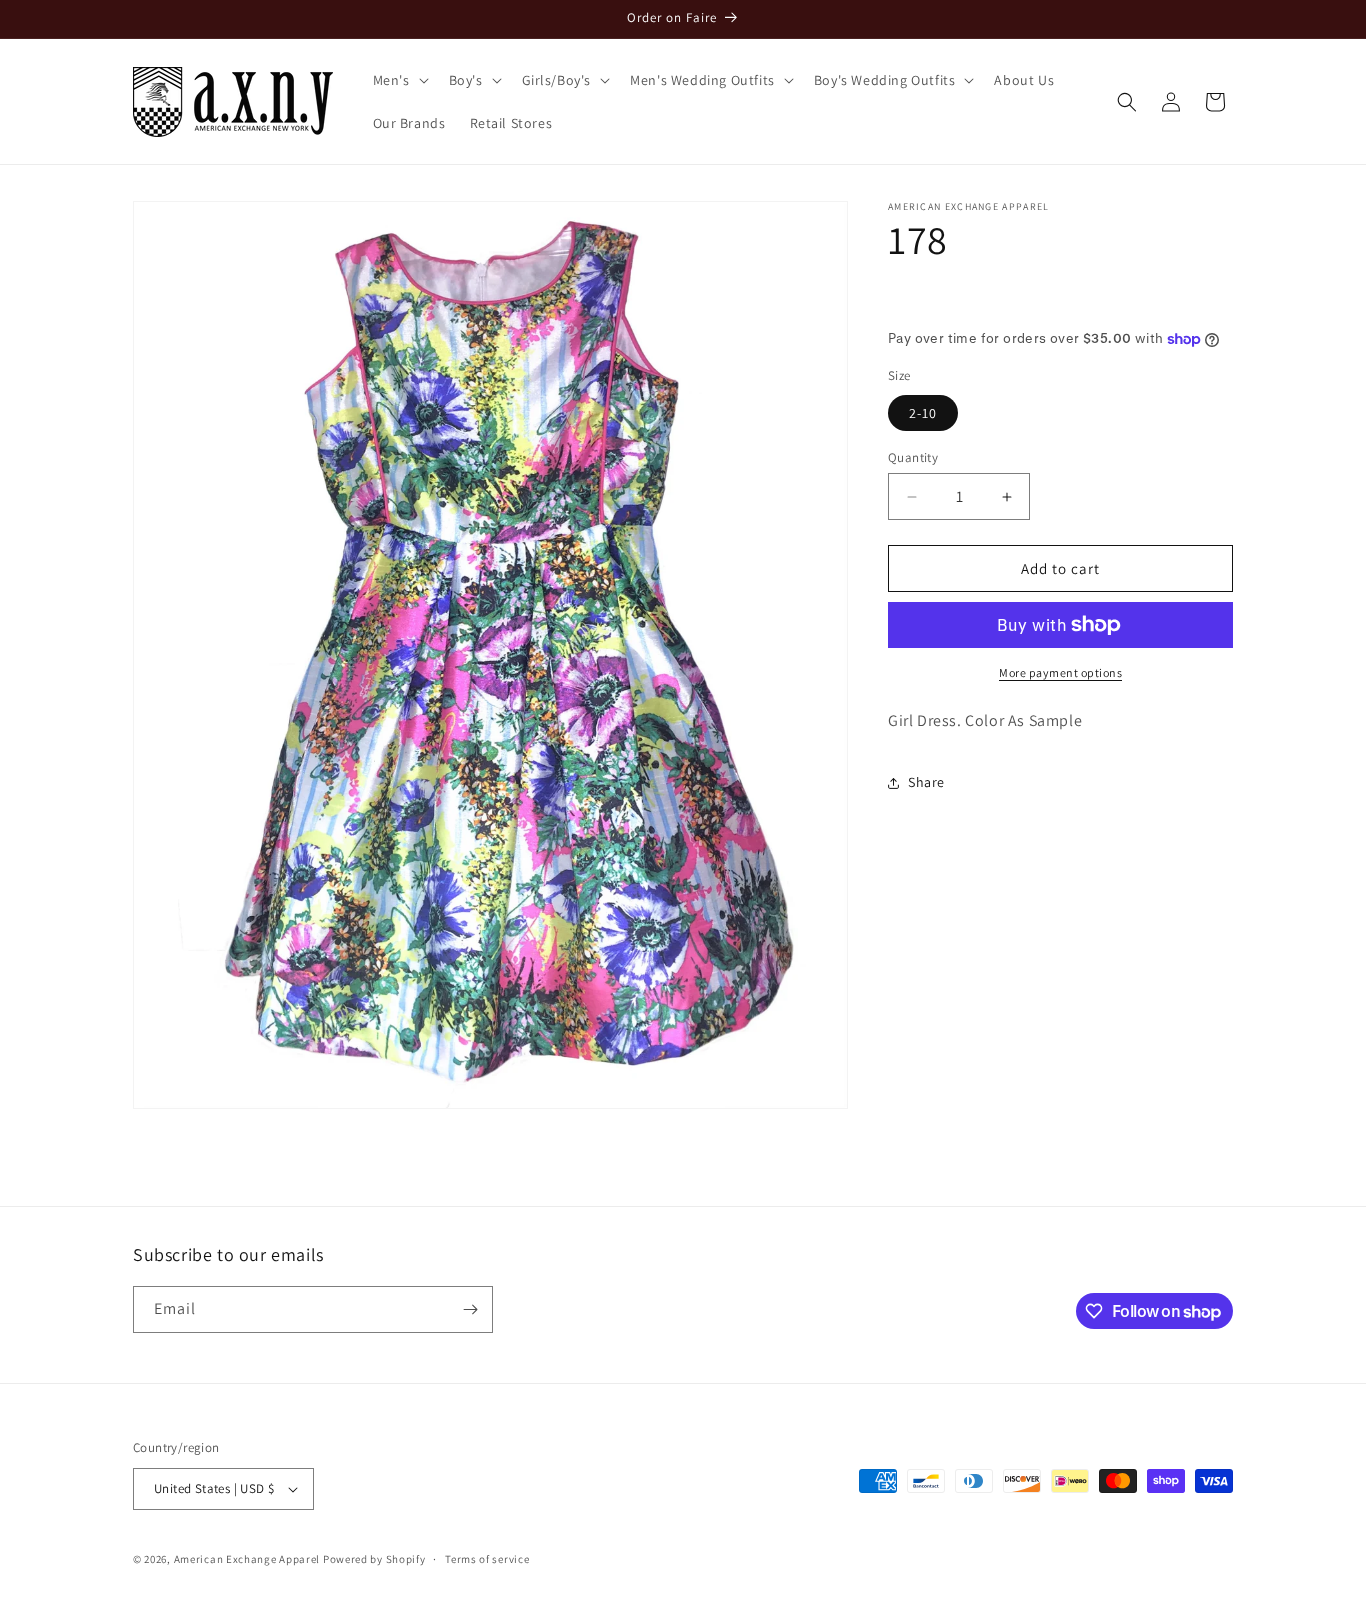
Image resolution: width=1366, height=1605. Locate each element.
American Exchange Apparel (247, 1559)
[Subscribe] (470, 1309)
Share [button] (926, 782)
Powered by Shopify (374, 1559)
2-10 (923, 413)
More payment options (1060, 672)
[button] (399, 80)
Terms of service (487, 1558)
